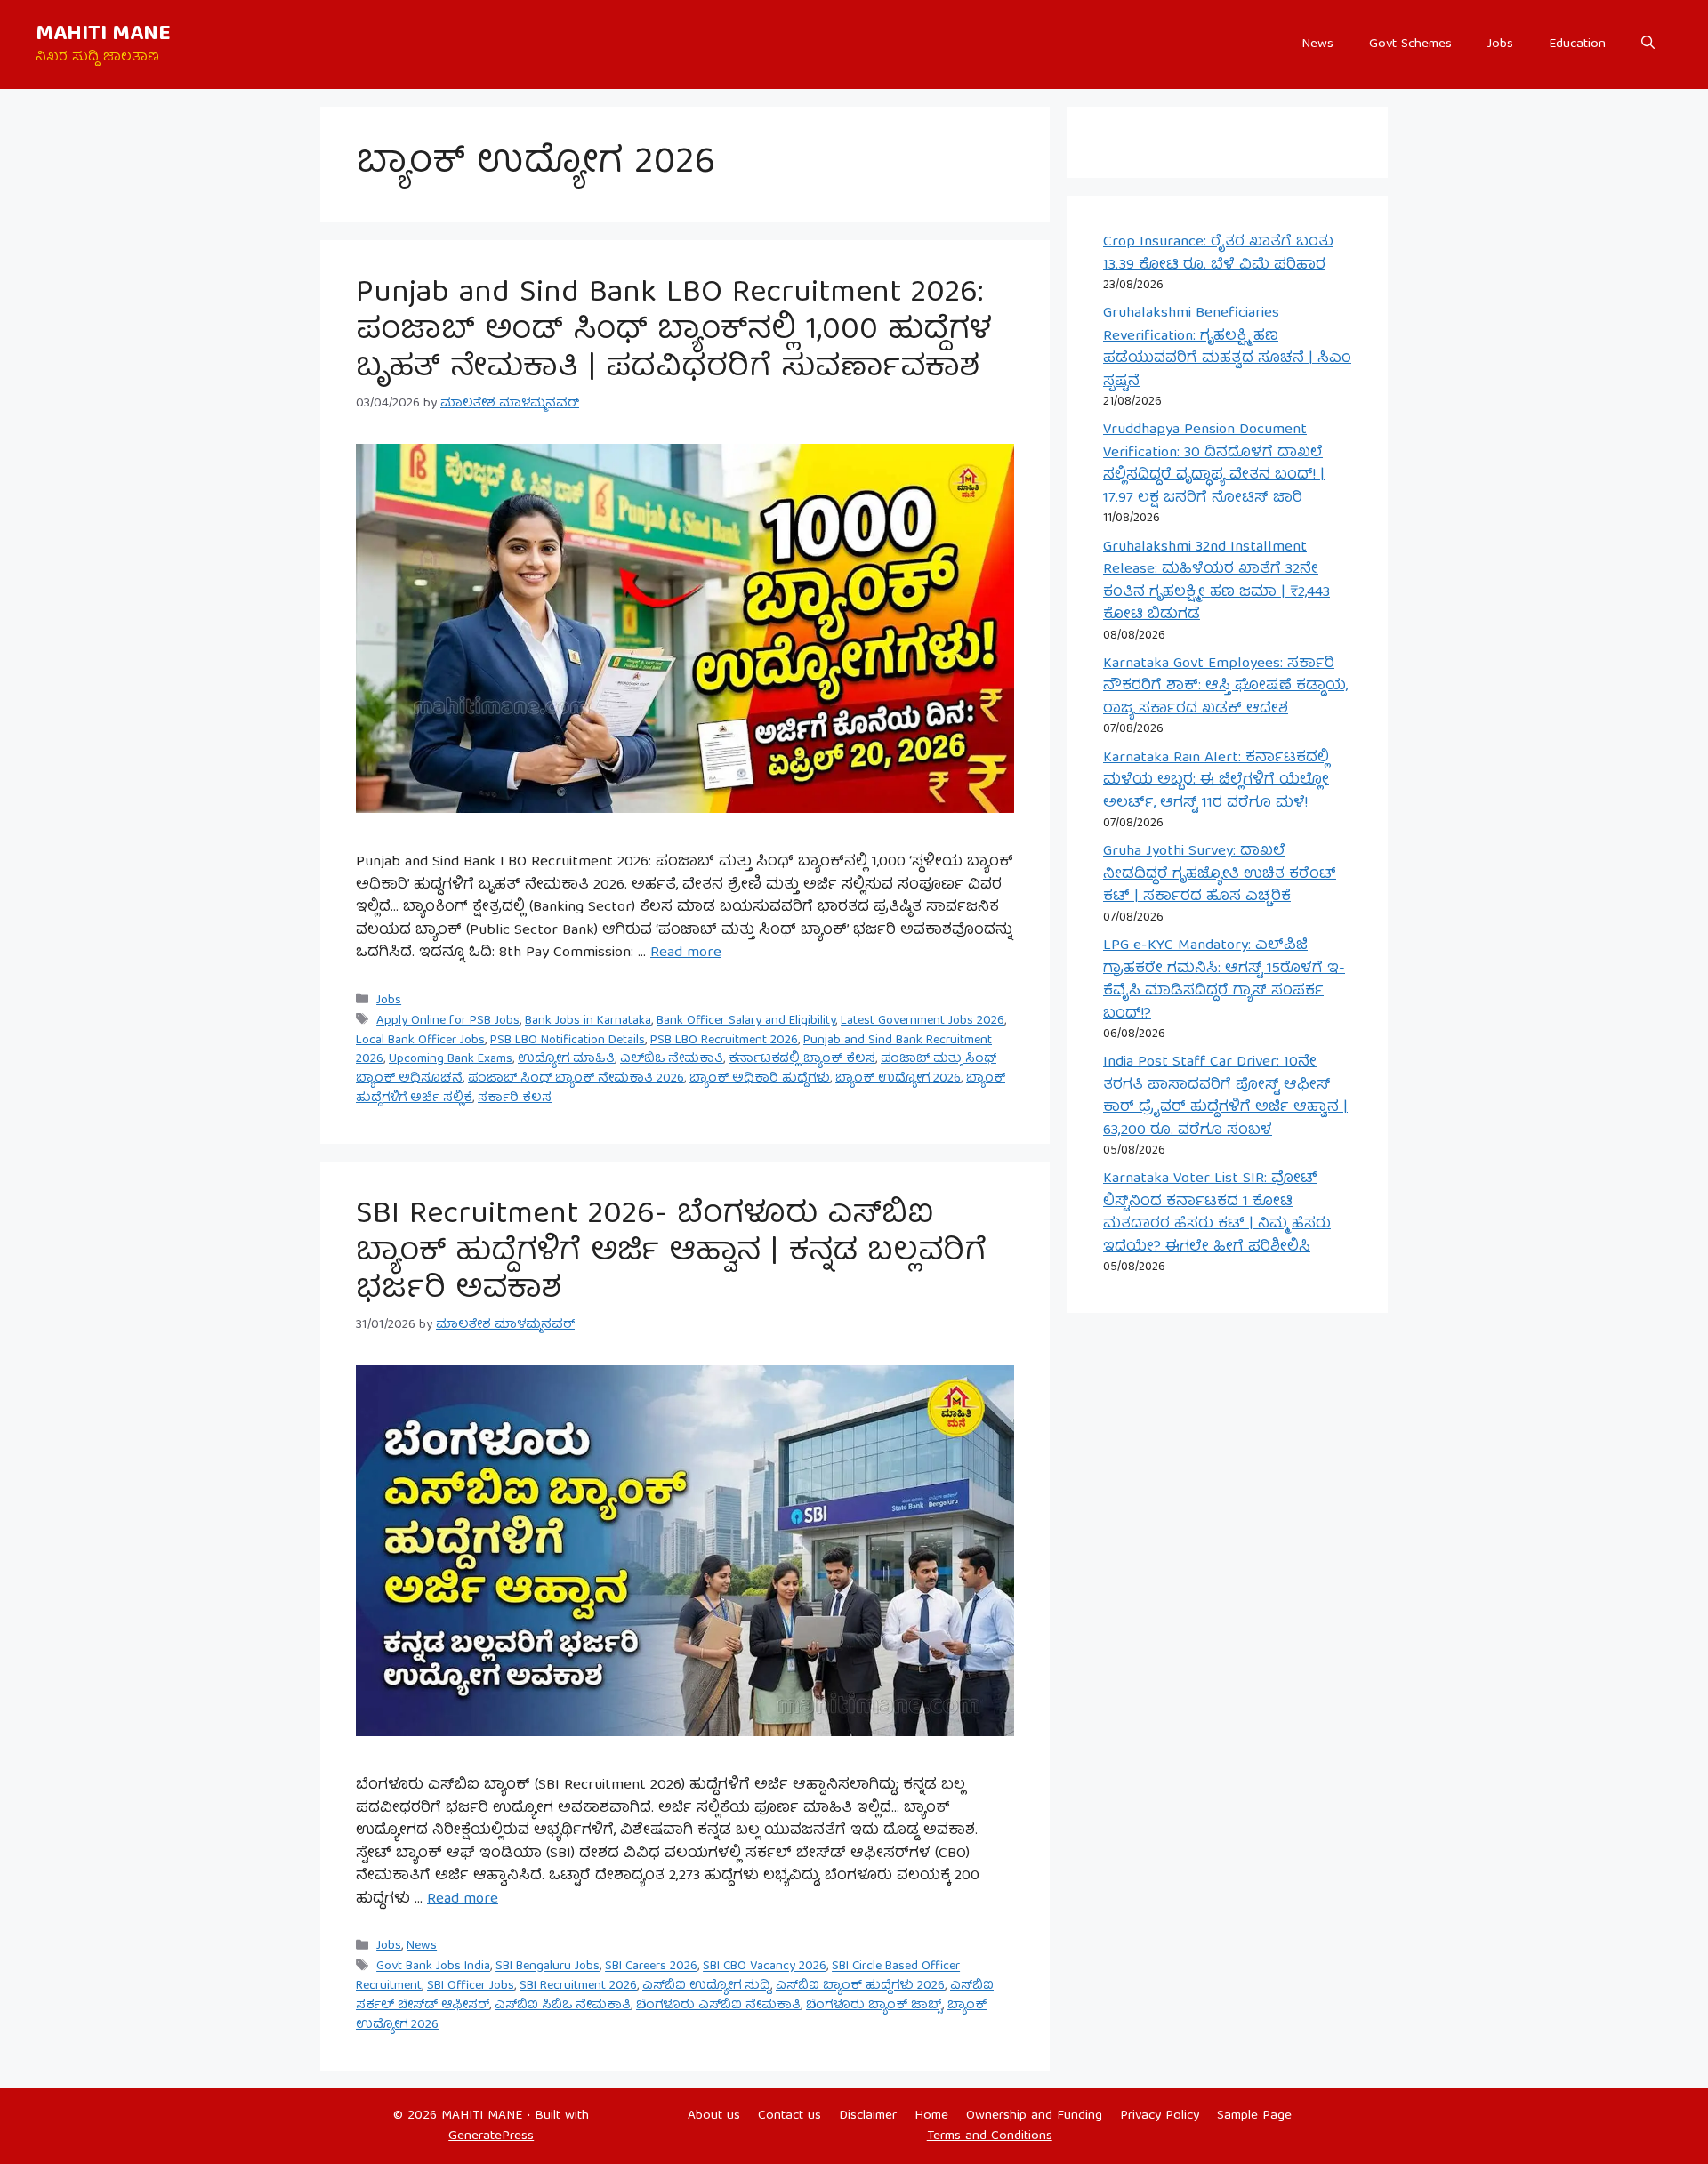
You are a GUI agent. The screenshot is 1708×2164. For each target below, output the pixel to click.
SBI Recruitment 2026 (578, 1986)
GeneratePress (491, 2136)
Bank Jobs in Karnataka (588, 1021)
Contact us (790, 2116)
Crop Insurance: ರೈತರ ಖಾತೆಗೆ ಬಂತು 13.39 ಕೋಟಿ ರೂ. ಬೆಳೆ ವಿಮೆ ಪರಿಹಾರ (1218, 254)
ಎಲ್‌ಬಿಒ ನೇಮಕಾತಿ (672, 1059)
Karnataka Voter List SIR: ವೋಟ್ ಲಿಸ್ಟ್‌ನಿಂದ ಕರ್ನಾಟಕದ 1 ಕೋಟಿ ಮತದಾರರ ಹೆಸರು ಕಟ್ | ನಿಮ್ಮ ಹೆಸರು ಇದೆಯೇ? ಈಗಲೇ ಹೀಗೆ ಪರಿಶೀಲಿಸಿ (1217, 1213)
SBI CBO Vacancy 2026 (765, 1967)
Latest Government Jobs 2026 (922, 1021)
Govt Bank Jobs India (433, 1967)
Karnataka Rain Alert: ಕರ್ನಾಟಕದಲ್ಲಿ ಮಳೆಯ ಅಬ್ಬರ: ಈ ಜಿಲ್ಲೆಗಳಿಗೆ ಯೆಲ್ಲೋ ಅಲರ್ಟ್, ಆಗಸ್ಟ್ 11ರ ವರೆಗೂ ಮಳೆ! (1216, 781)
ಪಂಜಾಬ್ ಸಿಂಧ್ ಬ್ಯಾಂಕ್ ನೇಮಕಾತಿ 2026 (576, 1079)
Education (1577, 44)
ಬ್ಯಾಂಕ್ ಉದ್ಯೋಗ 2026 (898, 1079)
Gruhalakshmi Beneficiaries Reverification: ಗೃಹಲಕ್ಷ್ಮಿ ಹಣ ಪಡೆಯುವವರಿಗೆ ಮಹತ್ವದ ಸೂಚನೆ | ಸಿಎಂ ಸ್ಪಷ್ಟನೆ (1227, 348)
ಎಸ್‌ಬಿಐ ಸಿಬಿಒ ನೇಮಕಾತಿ (563, 2006)
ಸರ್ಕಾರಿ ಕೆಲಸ (515, 1098)
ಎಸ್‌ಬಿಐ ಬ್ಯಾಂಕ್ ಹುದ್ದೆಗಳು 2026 (860, 1986)
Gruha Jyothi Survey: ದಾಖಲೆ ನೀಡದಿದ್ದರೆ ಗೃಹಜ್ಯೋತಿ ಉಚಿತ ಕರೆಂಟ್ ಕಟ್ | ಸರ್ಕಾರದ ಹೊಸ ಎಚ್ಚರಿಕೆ (1220, 874)
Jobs (1500, 44)
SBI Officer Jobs (471, 1986)
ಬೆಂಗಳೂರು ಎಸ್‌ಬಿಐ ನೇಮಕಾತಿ (718, 2006)
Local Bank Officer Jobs (420, 1041)
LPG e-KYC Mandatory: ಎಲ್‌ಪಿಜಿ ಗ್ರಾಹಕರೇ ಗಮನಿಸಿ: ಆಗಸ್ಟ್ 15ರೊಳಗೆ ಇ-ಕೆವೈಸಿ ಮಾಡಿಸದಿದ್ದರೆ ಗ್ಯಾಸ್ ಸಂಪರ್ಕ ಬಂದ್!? (1224, 980)
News (1317, 44)
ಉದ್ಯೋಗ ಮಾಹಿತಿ (566, 1059)
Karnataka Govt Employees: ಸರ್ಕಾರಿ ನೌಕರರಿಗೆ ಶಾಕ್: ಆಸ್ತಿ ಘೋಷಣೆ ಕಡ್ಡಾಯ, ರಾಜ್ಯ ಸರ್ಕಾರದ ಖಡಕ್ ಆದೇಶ (1225, 687)
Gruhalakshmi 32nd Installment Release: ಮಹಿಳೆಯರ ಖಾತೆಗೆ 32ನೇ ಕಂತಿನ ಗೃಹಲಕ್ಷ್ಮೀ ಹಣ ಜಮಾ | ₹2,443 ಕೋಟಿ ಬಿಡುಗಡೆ (1217, 582)
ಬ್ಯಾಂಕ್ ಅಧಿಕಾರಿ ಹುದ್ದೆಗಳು (760, 1079)
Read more (686, 953)
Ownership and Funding (1034, 2116)
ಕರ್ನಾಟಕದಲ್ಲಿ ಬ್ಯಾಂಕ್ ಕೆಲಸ (802, 1059)
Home (931, 2116)
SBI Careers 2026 (651, 1967)
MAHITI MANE (103, 35)
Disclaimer (868, 2116)
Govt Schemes (1410, 44)
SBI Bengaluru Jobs (548, 1967)
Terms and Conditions (990, 2136)
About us (714, 2116)
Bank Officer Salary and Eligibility (746, 1021)
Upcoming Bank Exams (451, 1059)
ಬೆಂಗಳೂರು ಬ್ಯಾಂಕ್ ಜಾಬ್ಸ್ (874, 2006)
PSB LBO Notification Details (568, 1041)
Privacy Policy (1160, 2116)
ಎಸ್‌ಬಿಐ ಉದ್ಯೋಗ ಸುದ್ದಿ (706, 1986)
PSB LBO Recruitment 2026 (724, 1041)
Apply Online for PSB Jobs (448, 1021)
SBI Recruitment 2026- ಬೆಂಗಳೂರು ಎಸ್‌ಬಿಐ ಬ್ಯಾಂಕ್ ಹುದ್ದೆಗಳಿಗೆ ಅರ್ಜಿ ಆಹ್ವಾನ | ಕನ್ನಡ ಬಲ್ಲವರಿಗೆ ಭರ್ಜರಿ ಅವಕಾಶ (671, 1253)
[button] (1648, 44)
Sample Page (1254, 2116)
